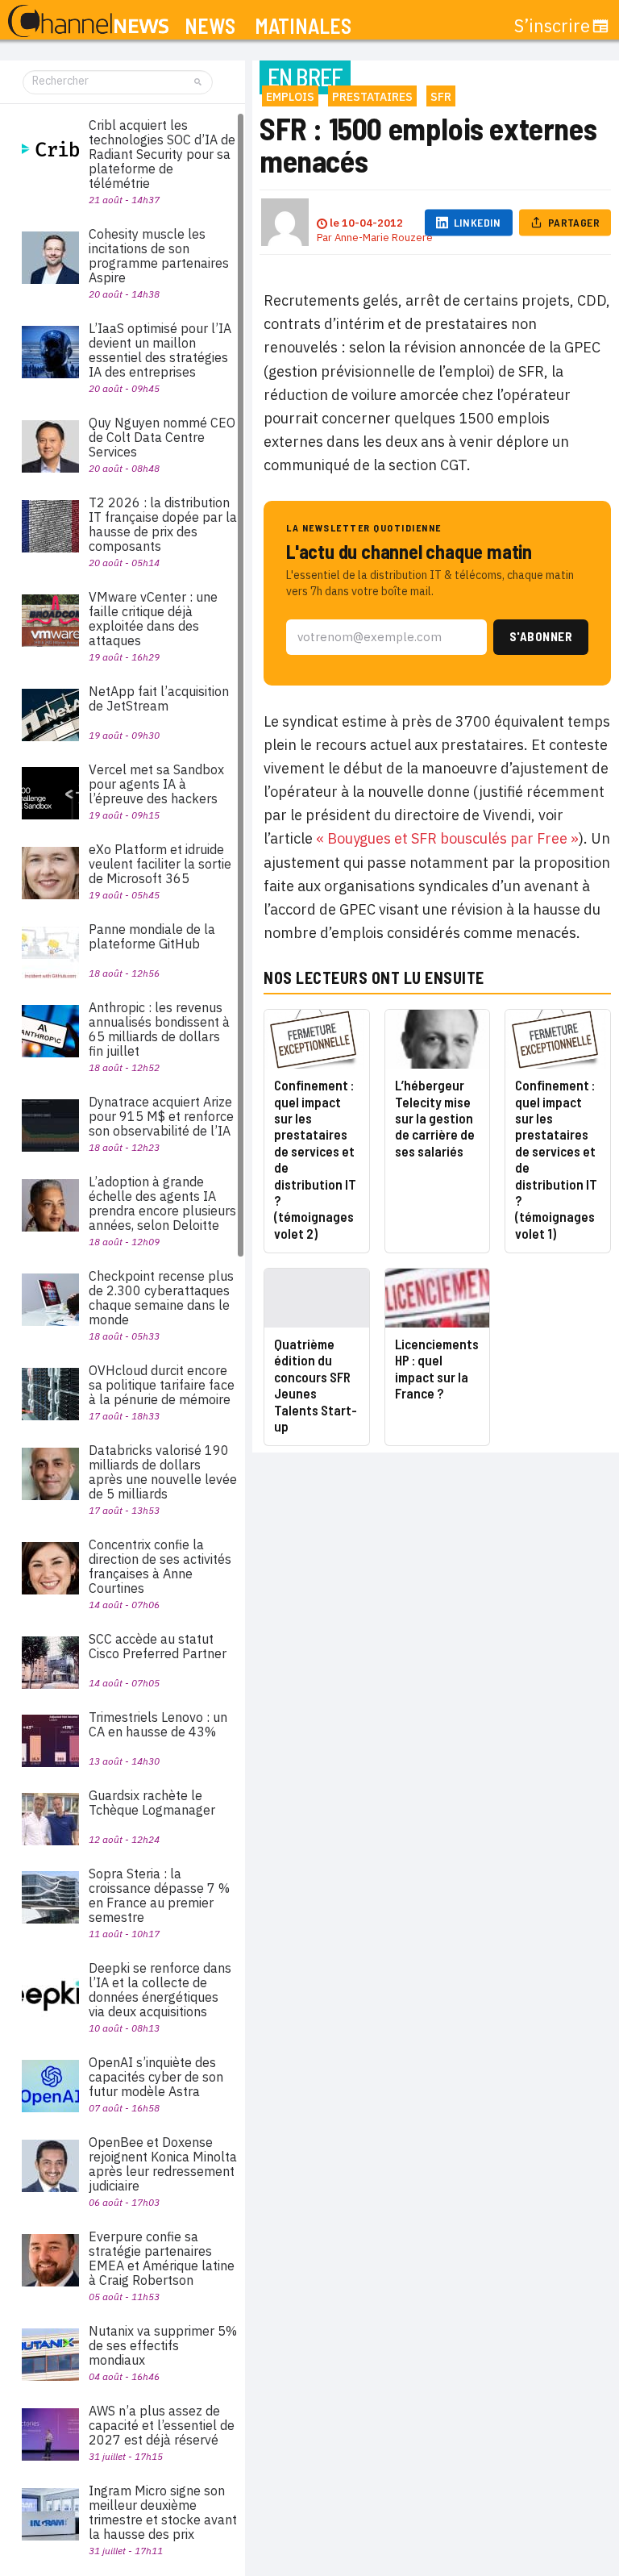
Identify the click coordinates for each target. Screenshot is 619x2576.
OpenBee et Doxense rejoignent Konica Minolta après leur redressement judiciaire (163, 2164)
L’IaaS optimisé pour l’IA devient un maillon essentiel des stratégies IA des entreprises (160, 350)
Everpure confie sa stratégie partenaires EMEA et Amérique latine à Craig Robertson (162, 2258)
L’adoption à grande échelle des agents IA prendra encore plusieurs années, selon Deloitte (162, 1203)
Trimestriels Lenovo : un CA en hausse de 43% (158, 1724)
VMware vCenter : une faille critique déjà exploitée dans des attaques (153, 619)
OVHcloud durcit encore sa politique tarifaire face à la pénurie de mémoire (162, 1385)
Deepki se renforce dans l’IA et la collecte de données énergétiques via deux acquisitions (160, 1990)
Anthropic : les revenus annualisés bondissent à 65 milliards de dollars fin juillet (159, 1029)
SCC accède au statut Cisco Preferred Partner (158, 1646)
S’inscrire (552, 26)
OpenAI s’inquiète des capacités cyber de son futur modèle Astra (156, 2077)
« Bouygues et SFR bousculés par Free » (447, 838)
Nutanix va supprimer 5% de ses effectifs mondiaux (163, 2345)
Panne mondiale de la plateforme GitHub (152, 936)
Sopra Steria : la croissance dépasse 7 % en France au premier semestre (159, 1895)
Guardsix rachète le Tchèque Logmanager (152, 1803)
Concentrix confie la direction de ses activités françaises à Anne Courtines (160, 1566)
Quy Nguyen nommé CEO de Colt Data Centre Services (162, 437)
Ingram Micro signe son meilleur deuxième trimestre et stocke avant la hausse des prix (163, 2512)
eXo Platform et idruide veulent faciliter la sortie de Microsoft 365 (160, 864)
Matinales (303, 26)
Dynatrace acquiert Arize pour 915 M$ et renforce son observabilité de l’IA (161, 1116)
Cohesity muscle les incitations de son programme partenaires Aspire (159, 256)
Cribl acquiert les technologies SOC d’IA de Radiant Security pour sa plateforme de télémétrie (162, 154)
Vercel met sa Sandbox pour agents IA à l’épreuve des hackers (156, 784)
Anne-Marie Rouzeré (384, 238)
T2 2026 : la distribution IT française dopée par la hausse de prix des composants (163, 524)
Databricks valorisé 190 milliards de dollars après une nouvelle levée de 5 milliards (163, 1472)
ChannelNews (88, 22)
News (210, 26)
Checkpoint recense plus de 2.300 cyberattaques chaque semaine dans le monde (161, 1298)
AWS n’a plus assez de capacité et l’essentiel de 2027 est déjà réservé (162, 2425)
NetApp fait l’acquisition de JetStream (159, 698)
